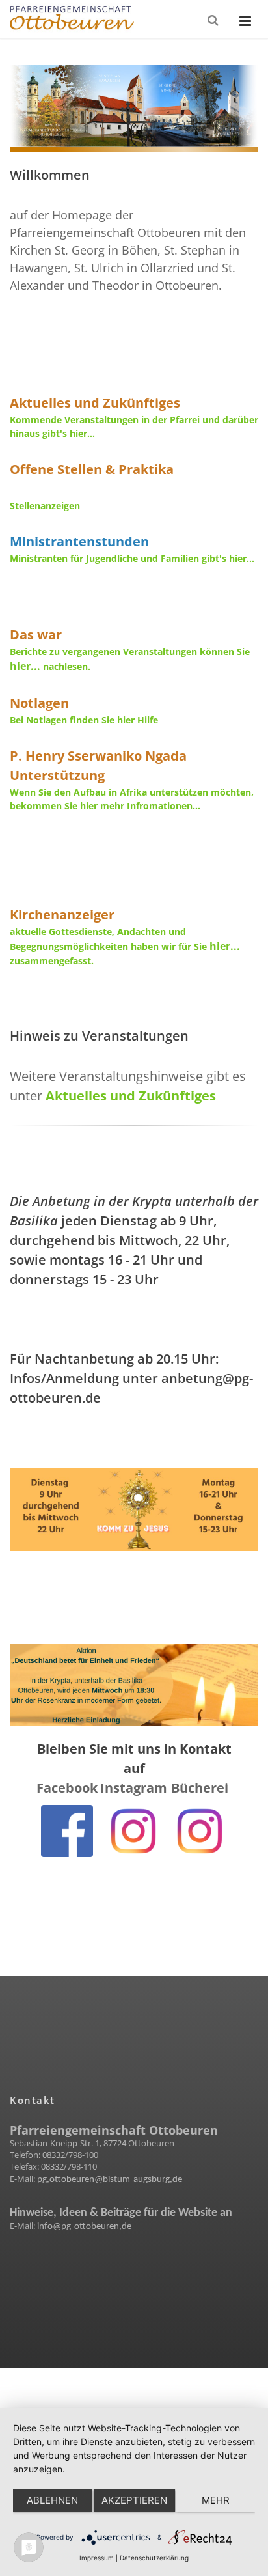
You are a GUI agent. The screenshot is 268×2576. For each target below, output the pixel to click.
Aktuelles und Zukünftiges (131, 1096)
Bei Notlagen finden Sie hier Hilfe (84, 720)
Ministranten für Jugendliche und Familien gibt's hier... (132, 558)
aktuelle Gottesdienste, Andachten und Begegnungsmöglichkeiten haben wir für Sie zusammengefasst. (127, 946)
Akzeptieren (134, 2500)
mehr (216, 2500)
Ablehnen (52, 2500)
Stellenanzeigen (45, 506)
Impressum (97, 2558)
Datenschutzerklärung (154, 2558)
